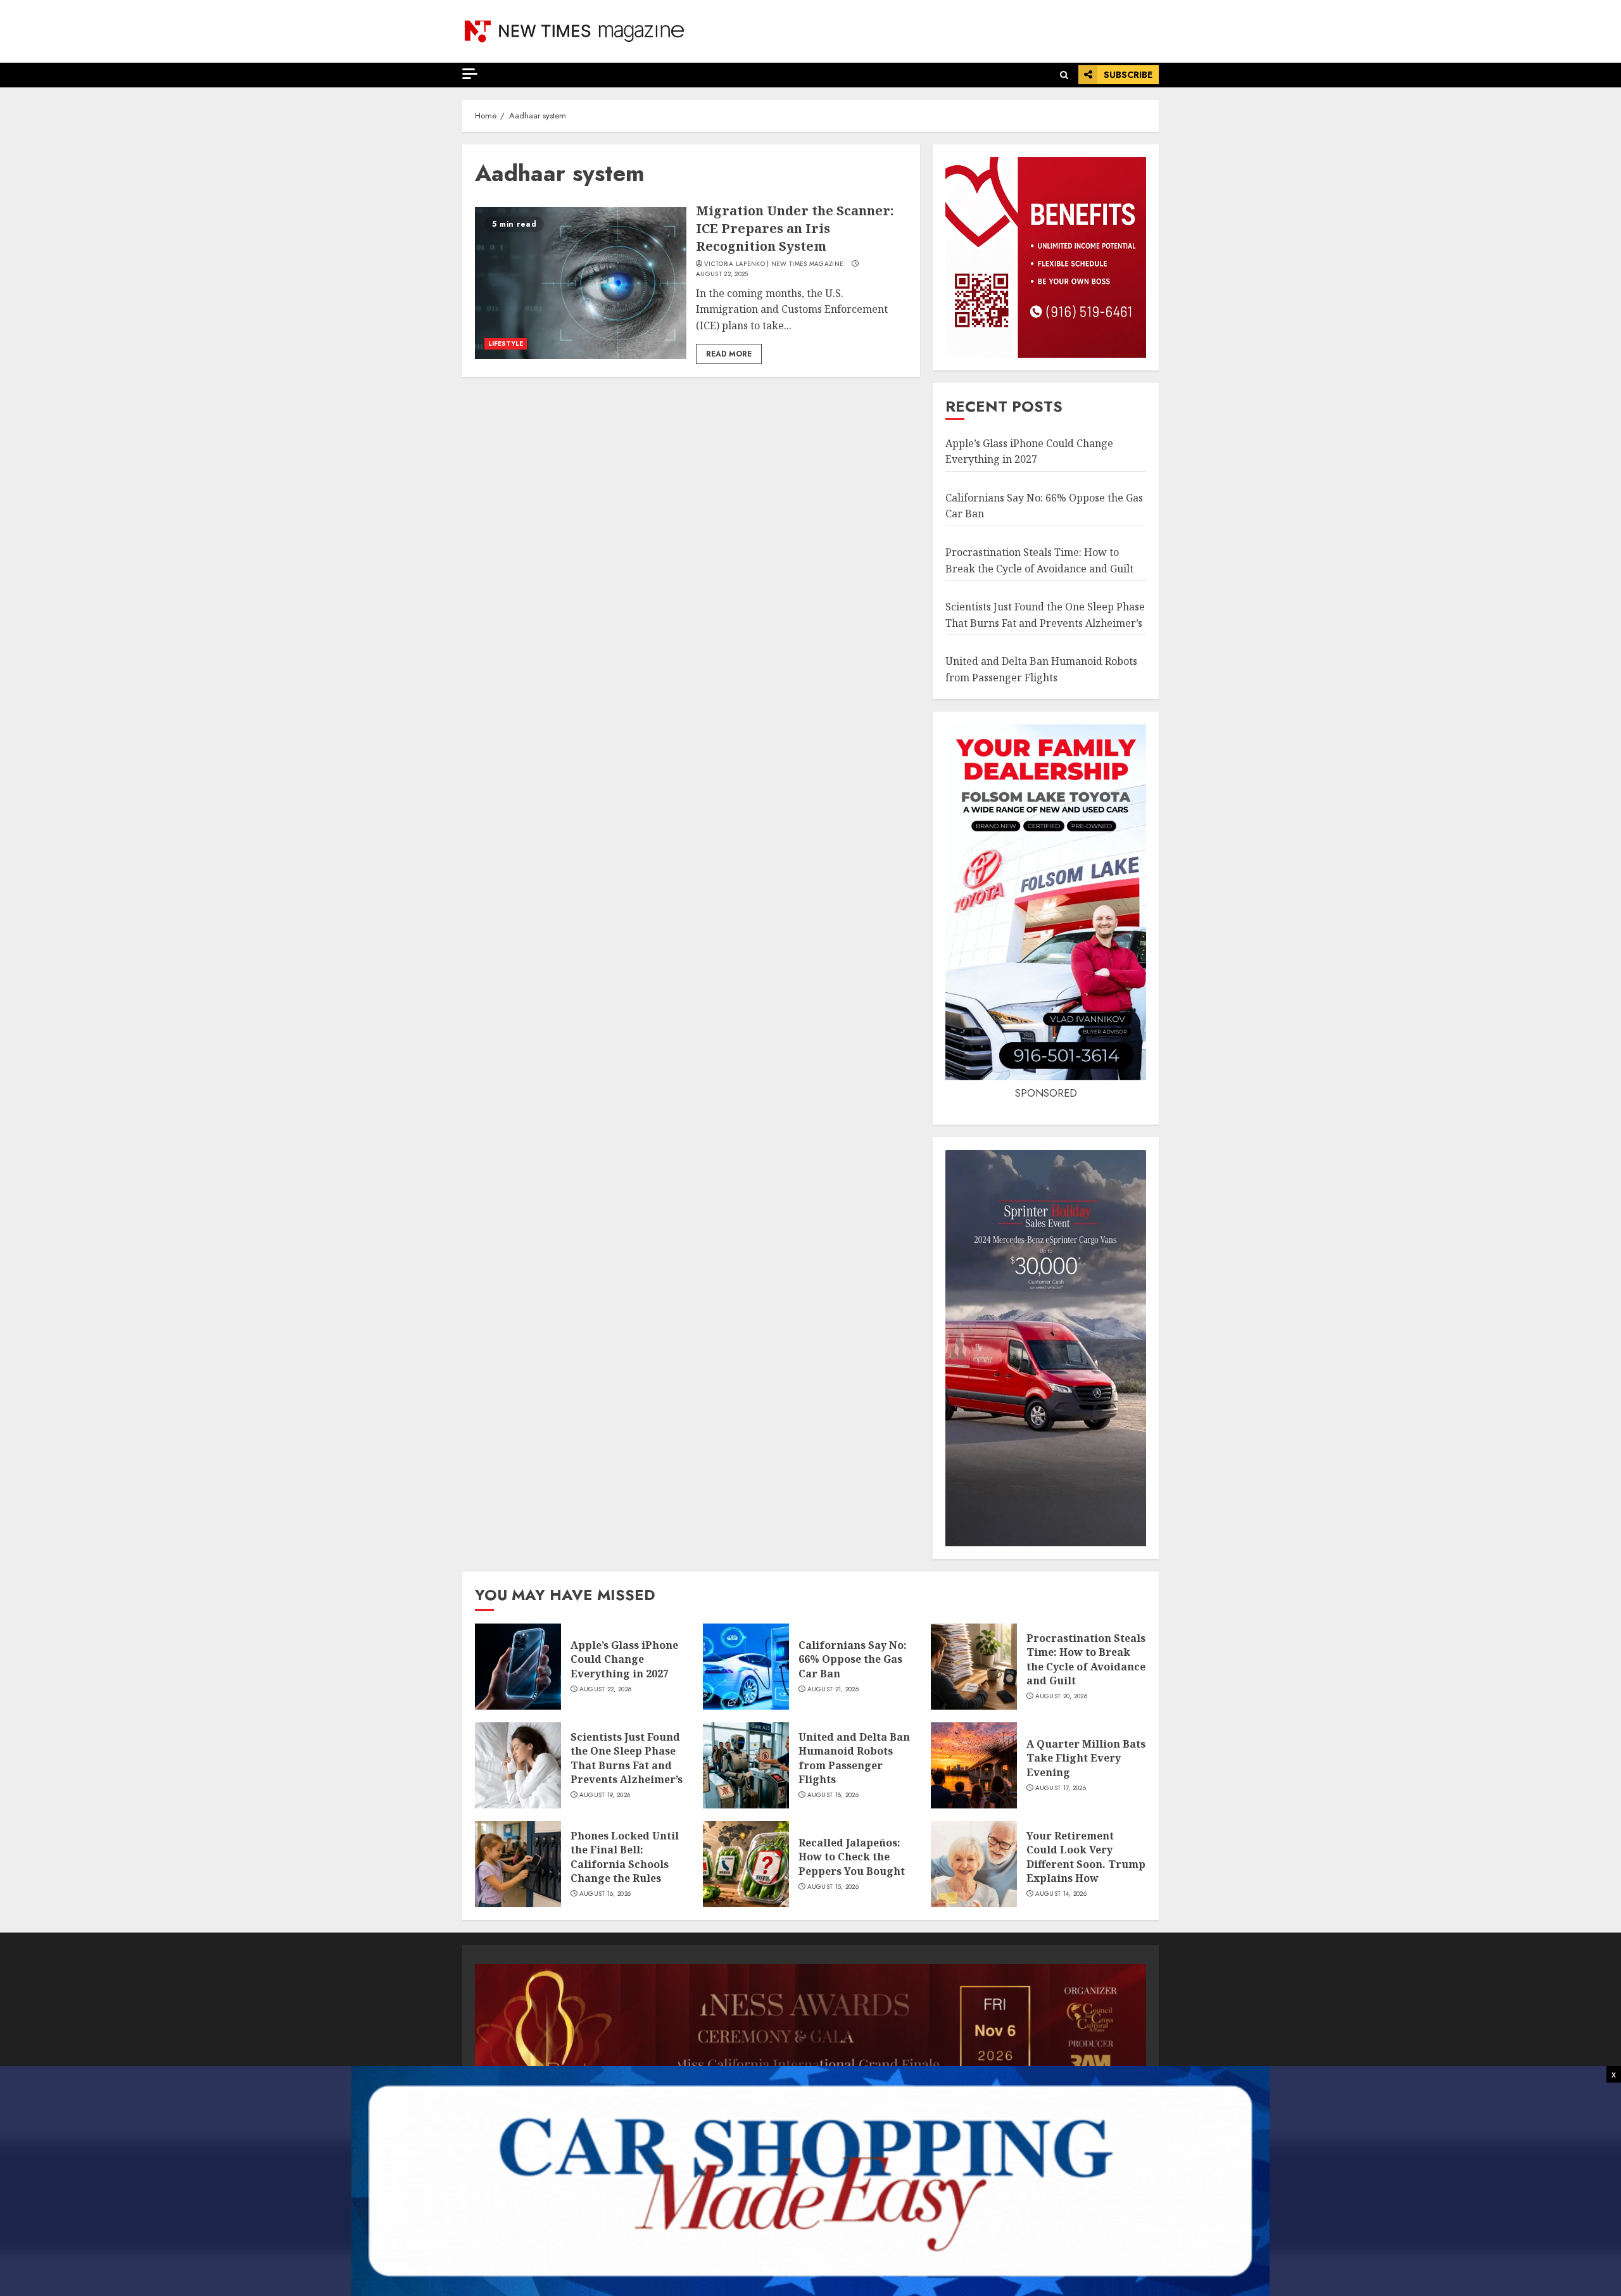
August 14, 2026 (1061, 1894)
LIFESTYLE (506, 344)
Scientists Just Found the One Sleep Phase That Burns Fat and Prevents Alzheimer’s (627, 1758)
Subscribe (1128, 75)
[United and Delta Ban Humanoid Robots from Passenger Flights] (746, 1765)
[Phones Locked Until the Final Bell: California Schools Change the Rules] (518, 1864)
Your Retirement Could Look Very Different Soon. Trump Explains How (1086, 1857)
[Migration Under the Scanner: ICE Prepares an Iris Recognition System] (581, 283)
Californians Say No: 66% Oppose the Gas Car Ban (853, 1659)
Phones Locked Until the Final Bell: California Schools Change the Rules (625, 1857)
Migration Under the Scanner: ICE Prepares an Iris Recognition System (795, 228)
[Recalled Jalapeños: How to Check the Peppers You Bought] (746, 1864)
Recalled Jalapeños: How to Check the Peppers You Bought (852, 1857)
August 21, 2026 (833, 1689)
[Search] (1064, 75)
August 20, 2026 (1062, 1696)
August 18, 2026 (833, 1795)
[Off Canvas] (470, 74)
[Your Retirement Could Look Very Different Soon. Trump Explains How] (974, 1864)
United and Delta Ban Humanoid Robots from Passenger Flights (854, 1758)
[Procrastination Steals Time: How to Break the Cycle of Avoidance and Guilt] (974, 1667)
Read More (729, 354)
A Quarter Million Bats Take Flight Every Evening (1086, 1758)
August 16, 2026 (605, 1894)
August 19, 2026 (605, 1795)
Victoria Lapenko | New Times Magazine (774, 264)
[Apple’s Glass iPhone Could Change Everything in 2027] (518, 1667)
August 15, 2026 (833, 1887)
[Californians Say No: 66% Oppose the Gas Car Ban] (746, 1667)
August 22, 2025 (722, 274)
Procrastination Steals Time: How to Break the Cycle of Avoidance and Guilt (1086, 1659)
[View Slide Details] (810, 2028)
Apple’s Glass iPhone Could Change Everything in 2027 (624, 1659)
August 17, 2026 (1061, 1788)
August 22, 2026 (606, 1689)
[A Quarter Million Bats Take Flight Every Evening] (974, 1765)
